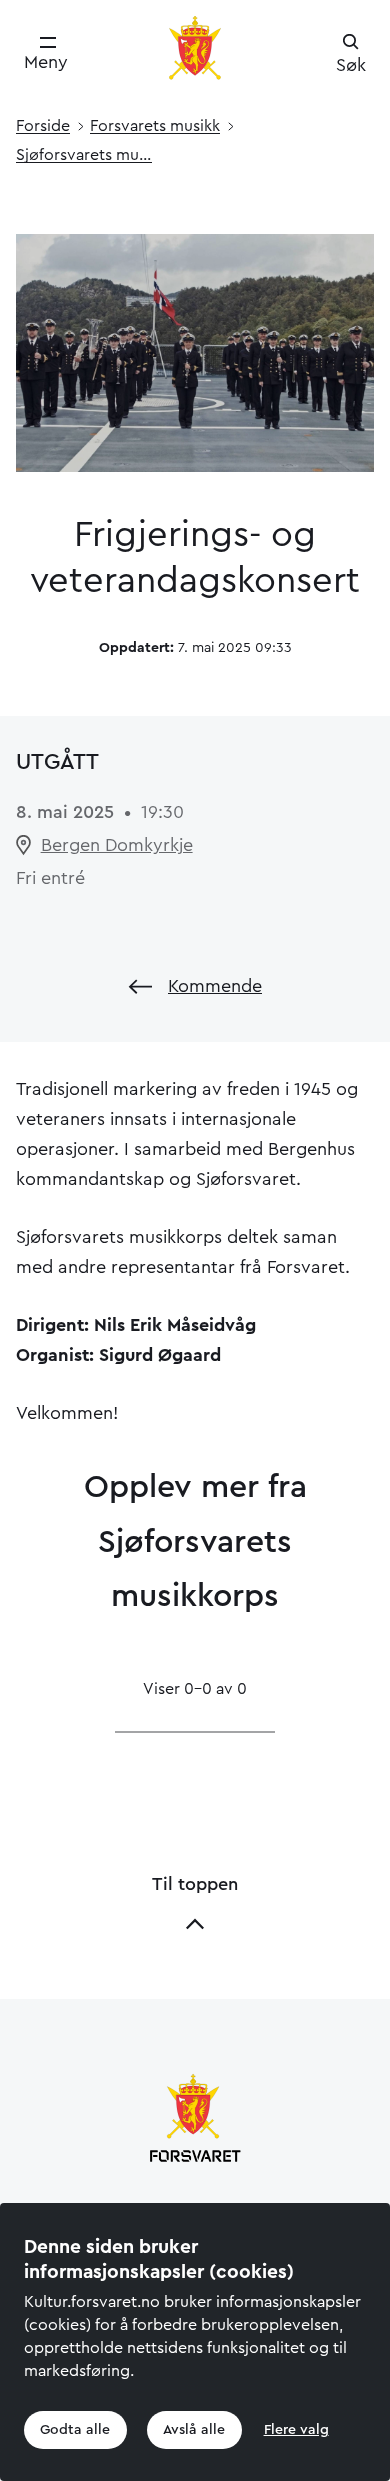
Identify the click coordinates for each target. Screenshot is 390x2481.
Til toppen (195, 1884)
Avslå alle (194, 2430)
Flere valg (296, 2430)
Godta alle (75, 2430)
